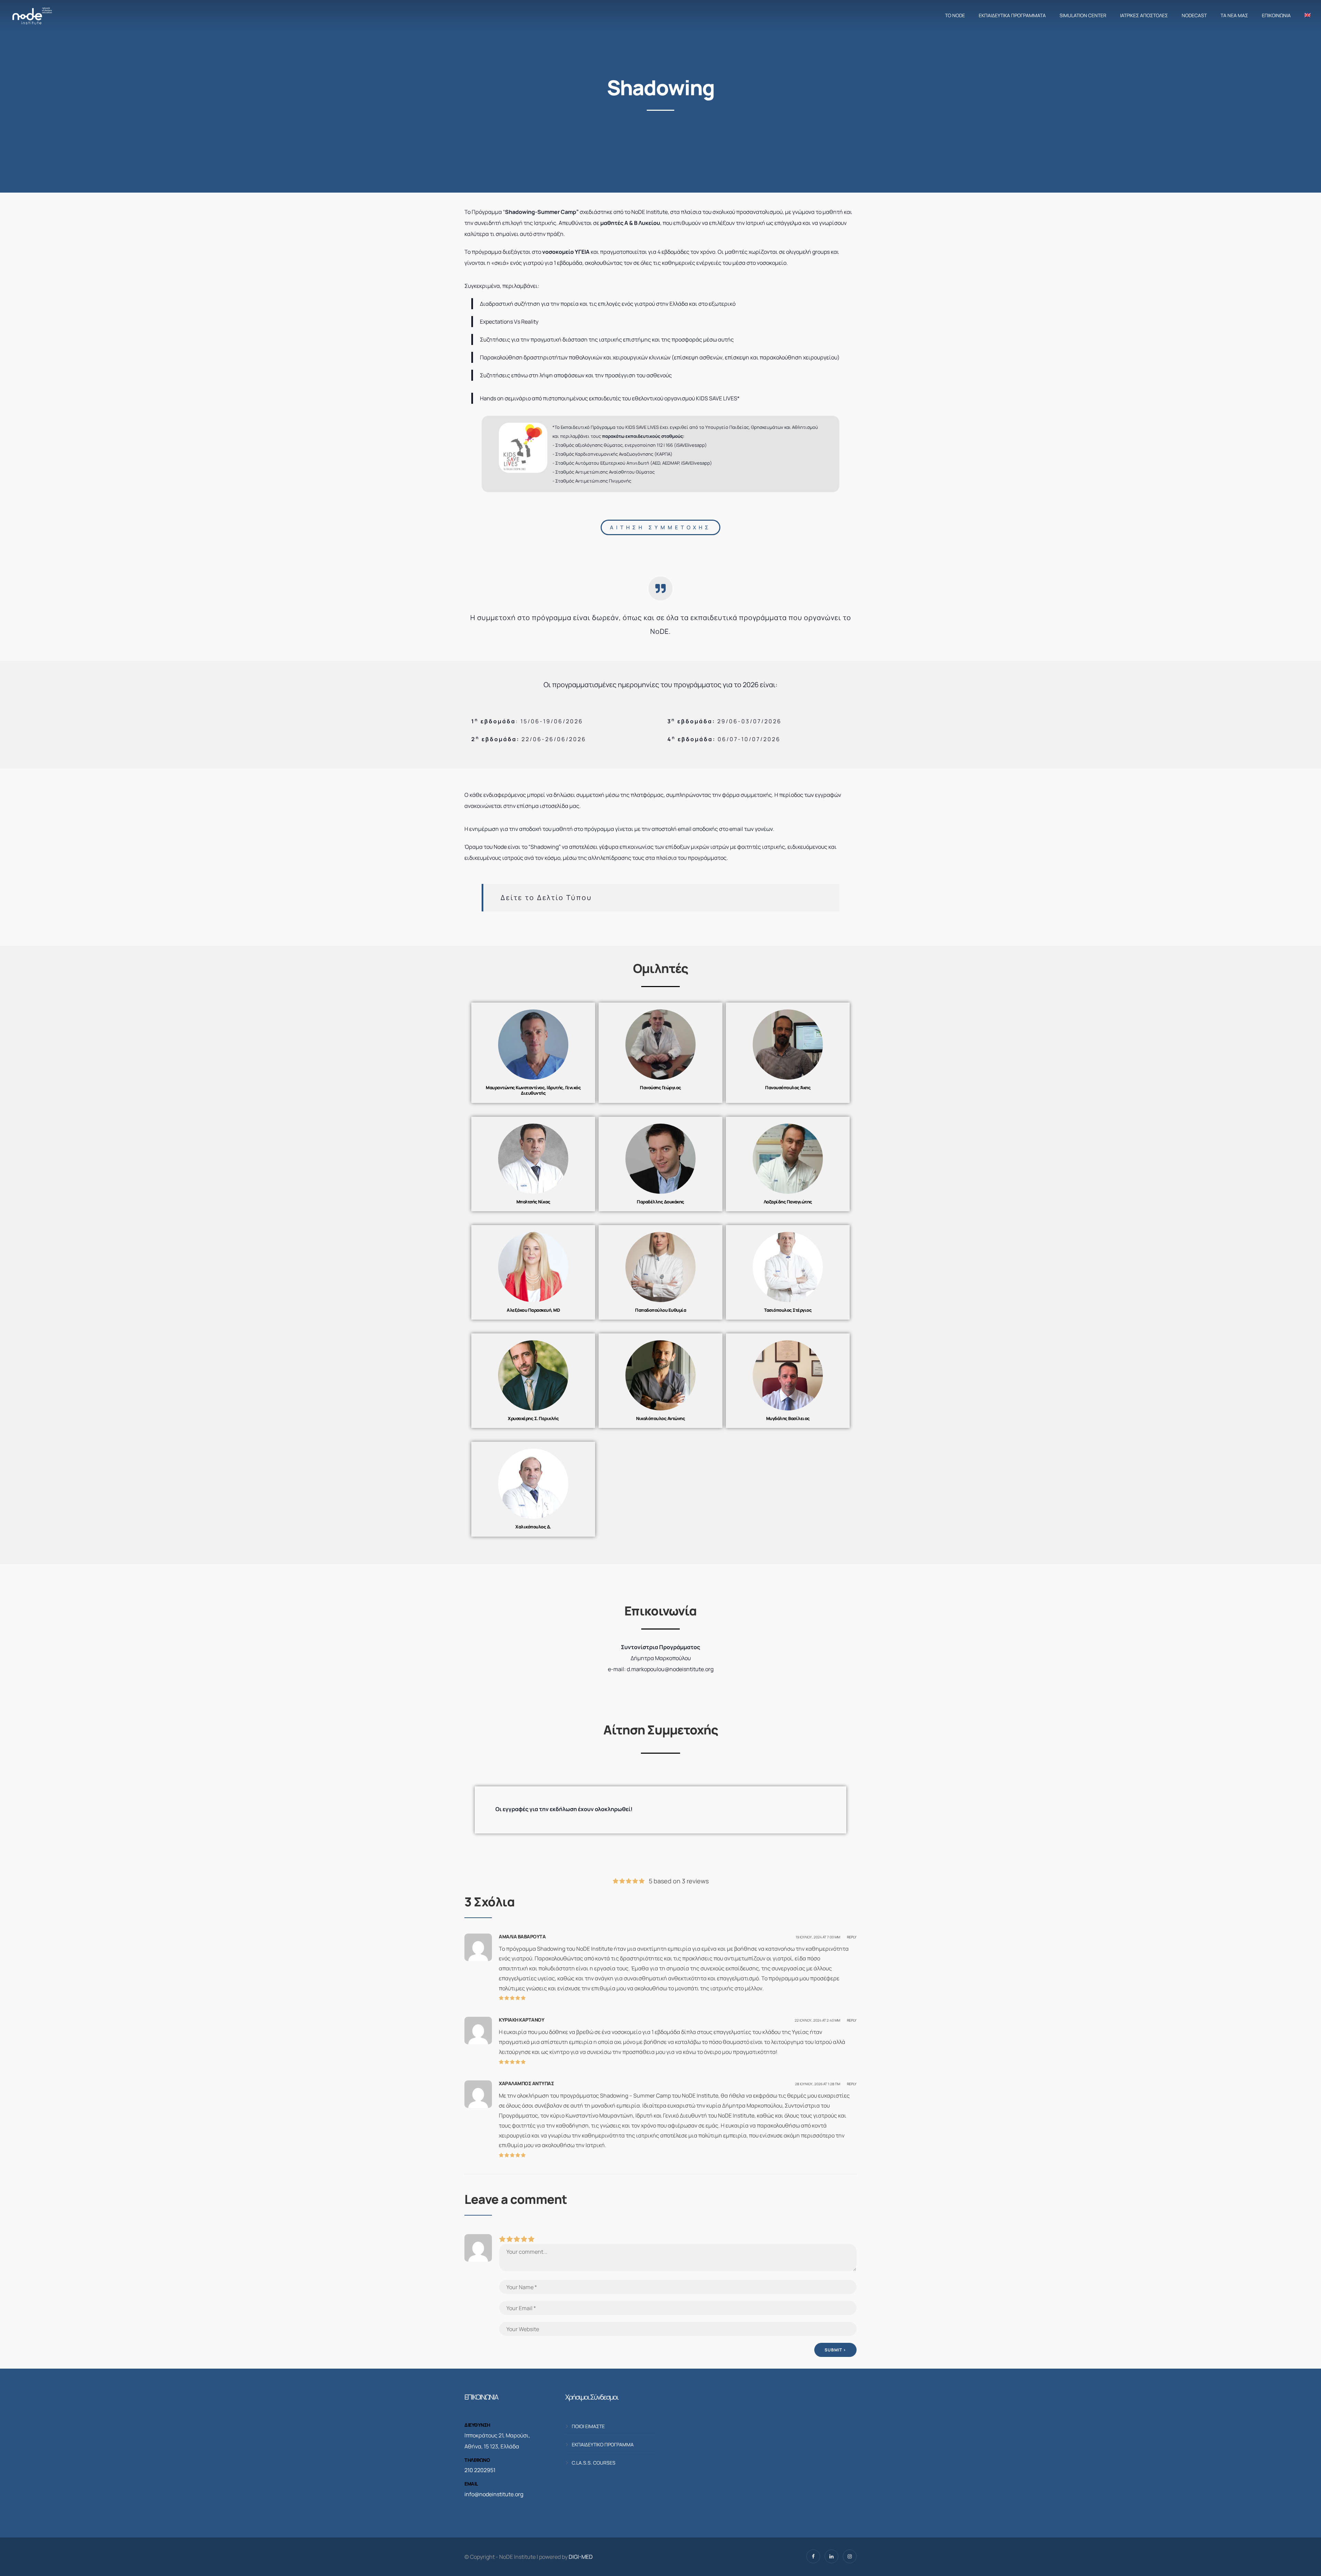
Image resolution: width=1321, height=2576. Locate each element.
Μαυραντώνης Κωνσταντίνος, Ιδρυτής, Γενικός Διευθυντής (533, 1090)
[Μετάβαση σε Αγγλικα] (1306, 15)
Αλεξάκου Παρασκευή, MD (533, 1310)
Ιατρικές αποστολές (1144, 15)
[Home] (32, 15)
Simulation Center (1083, 15)
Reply (852, 1937)
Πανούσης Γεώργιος (660, 1087)
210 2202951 (480, 2470)
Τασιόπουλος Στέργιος (788, 1310)
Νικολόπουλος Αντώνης (660, 1418)
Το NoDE (955, 15)
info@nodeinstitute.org (494, 2494)
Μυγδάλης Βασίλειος (788, 1418)
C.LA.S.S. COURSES (594, 2463)
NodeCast (1194, 15)
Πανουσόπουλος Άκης (788, 1087)
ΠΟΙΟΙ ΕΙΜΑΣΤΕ (588, 2426)
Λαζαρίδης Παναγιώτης (788, 1202)
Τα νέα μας (1234, 15)
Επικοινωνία (1276, 15)
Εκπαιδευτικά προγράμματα (1012, 15)
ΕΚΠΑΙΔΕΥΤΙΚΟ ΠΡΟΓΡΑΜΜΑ (603, 2444)
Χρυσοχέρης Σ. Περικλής (533, 1418)
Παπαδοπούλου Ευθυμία (660, 1310)
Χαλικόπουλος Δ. (533, 1527)
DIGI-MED (581, 2557)
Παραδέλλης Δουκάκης (660, 1202)
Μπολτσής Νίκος (533, 1202)
